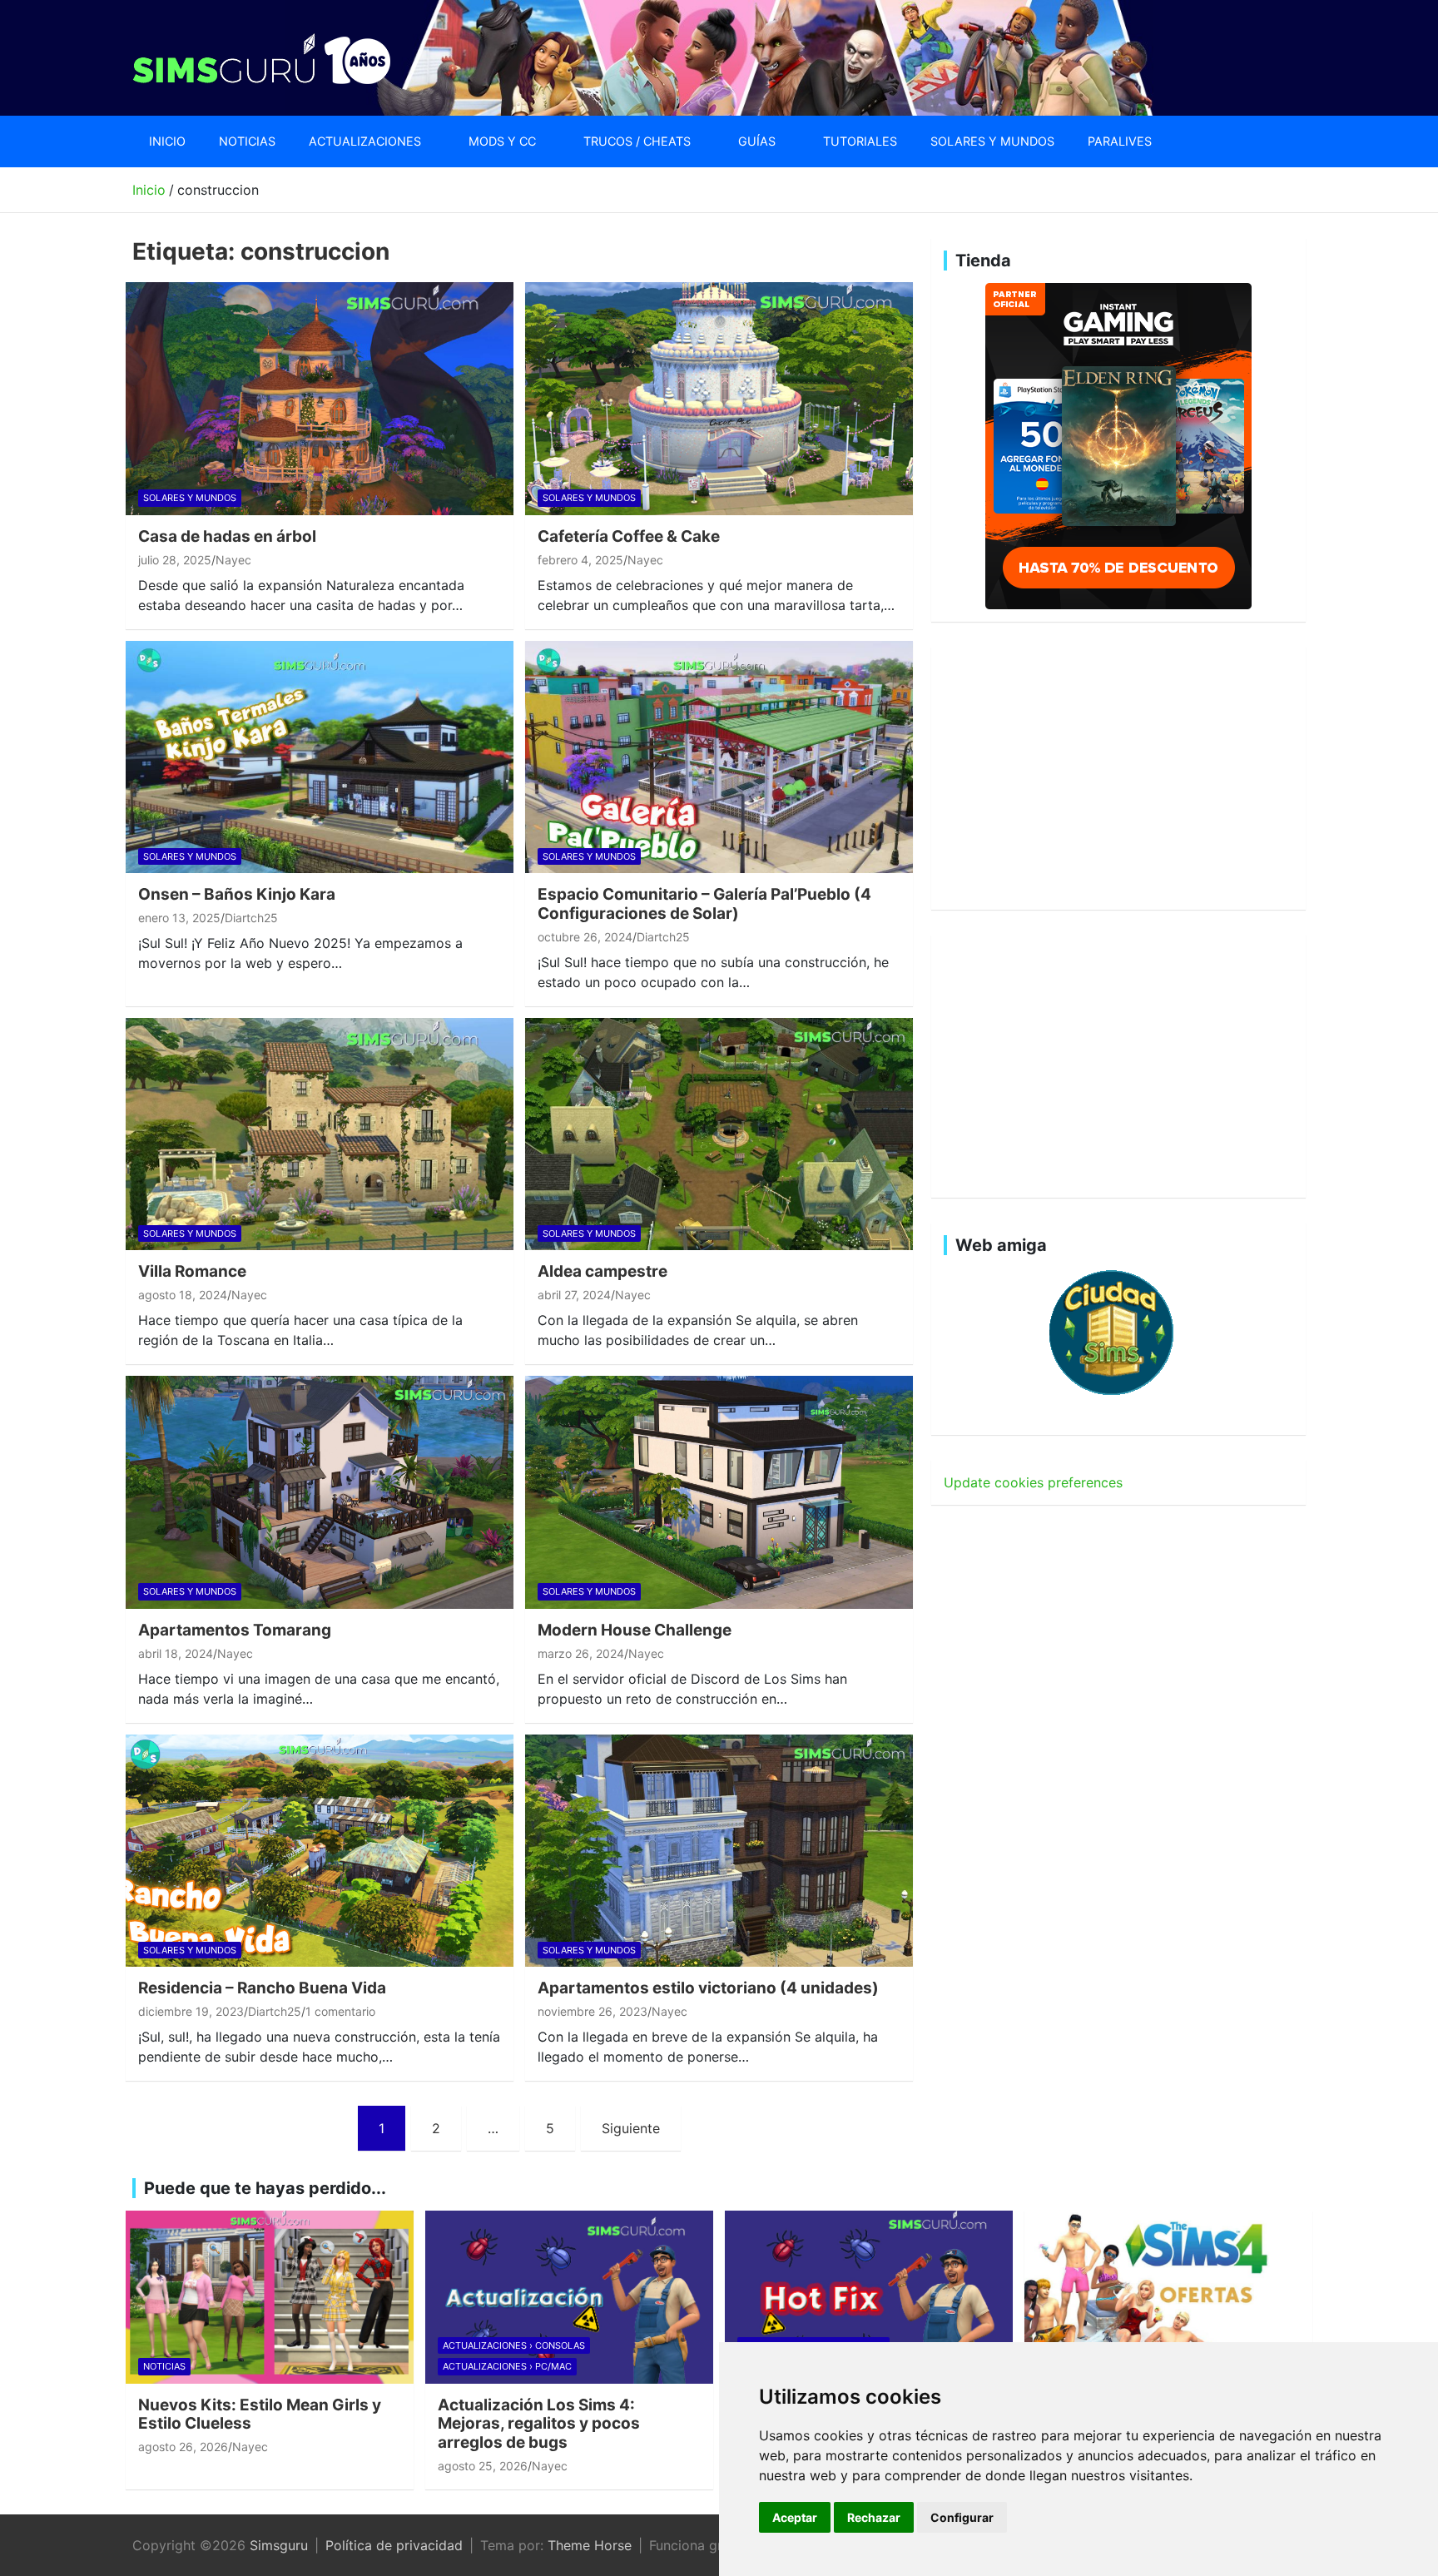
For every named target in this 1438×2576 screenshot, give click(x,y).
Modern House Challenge (635, 1630)
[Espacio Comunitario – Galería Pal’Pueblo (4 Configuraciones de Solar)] (719, 757)
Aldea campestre (602, 1271)
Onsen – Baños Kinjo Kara (237, 894)
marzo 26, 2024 (581, 1653)
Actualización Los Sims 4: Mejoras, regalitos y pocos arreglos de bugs (539, 2424)
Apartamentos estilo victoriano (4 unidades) (708, 1988)
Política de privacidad (394, 2545)
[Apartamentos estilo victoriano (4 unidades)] (719, 1851)
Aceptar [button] (795, 2517)
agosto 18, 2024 (183, 1295)
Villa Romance (192, 1271)
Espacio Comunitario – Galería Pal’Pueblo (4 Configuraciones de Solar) (704, 904)
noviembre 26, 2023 (593, 2011)
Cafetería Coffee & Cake (629, 536)
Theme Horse (590, 2545)
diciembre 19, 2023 (191, 2011)
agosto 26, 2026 (183, 2447)
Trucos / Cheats (637, 141)
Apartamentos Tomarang (235, 1630)
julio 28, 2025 (175, 560)
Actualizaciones (365, 141)
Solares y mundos (992, 141)
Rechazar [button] (874, 2517)
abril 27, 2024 (574, 1295)
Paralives (1120, 141)
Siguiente (631, 2128)
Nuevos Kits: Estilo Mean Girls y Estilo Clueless (260, 2415)
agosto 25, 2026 (483, 2466)
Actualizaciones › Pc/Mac (507, 2366)
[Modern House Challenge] (719, 1492)
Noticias (247, 141)
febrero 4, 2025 (580, 560)
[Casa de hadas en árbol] (320, 398)
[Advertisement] (1118, 776)
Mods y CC (502, 141)
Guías (757, 141)
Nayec (233, 560)
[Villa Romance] (320, 1134)
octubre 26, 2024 (585, 937)
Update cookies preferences (1033, 1482)
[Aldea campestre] (719, 1134)
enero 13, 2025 (179, 918)
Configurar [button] (962, 2517)
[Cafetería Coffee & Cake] (719, 398)
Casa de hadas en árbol (227, 536)
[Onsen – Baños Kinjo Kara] (320, 757)
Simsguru (279, 2545)
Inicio (167, 141)
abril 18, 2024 (176, 1653)
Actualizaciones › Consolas (514, 2345)
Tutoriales (860, 141)
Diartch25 (251, 918)
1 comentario (340, 2011)
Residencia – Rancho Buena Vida (262, 1988)
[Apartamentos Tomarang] (320, 1492)
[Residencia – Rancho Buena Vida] (320, 1851)
